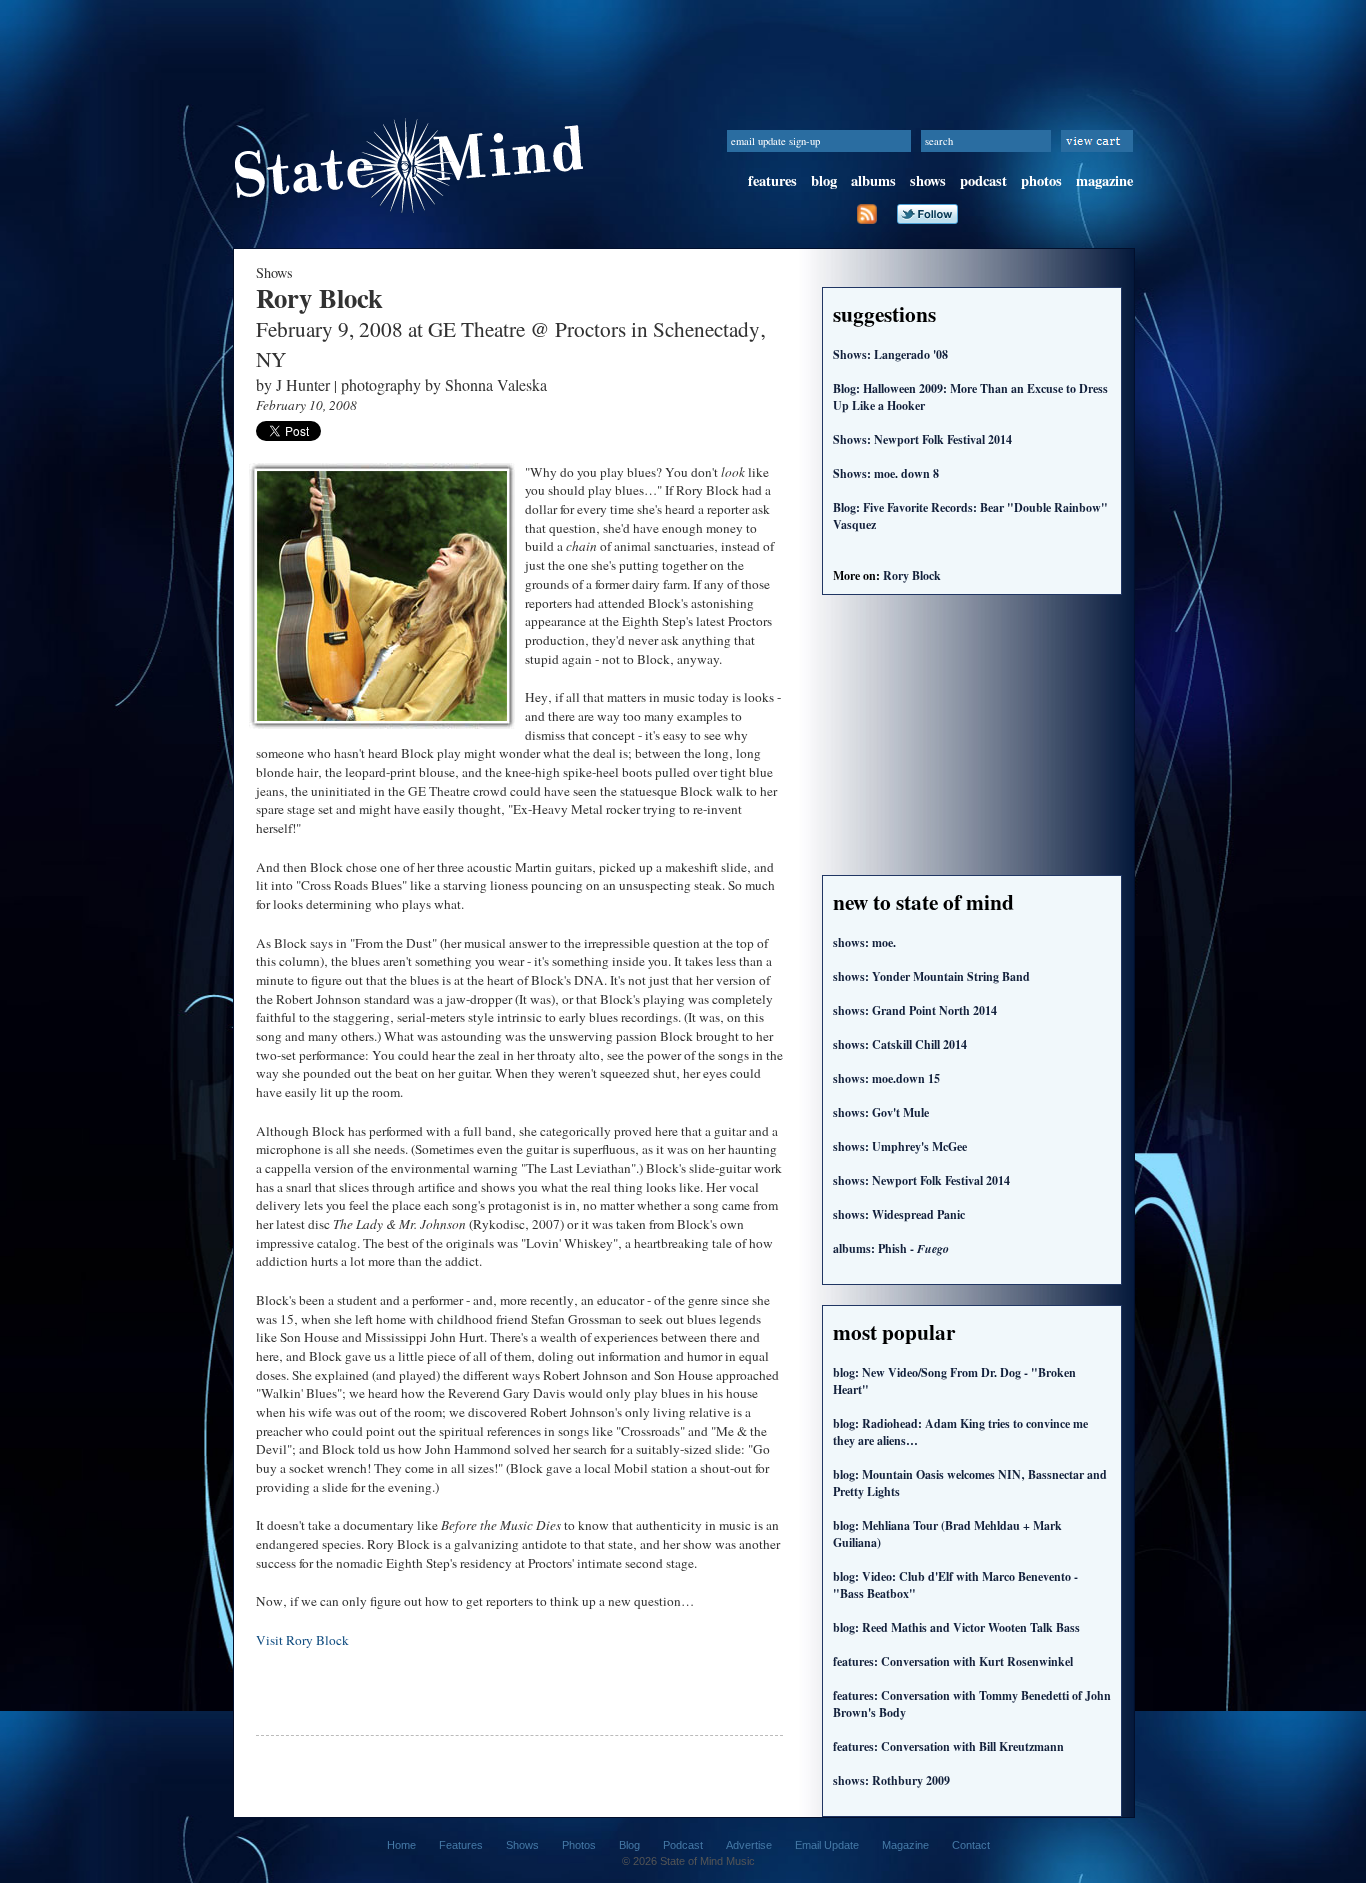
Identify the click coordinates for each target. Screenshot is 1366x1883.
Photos (579, 1845)
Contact (971, 1845)
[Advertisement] (683, 45)
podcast (983, 180)
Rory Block (912, 575)
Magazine (905, 1845)
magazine (1104, 180)
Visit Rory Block (302, 1640)
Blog (629, 1845)
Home (401, 1845)
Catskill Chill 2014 (900, 1044)
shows (928, 180)
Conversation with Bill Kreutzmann (948, 1746)
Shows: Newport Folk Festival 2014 (922, 439)
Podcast (683, 1845)
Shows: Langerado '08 (890, 354)
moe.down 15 (886, 1078)
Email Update (827, 1845)
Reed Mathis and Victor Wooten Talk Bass (956, 1627)
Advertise (749, 1845)
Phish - (891, 1248)
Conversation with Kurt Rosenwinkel (953, 1661)
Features (461, 1845)
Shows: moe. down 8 (886, 473)
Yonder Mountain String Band (931, 976)
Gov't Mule (881, 1112)
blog (824, 180)
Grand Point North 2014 (915, 1010)
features (772, 180)
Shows (522, 1845)
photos (1041, 180)
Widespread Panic (899, 1214)
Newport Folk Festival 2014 (921, 1180)
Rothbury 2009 (891, 1780)
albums (873, 180)
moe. (864, 942)
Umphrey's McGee (900, 1146)
